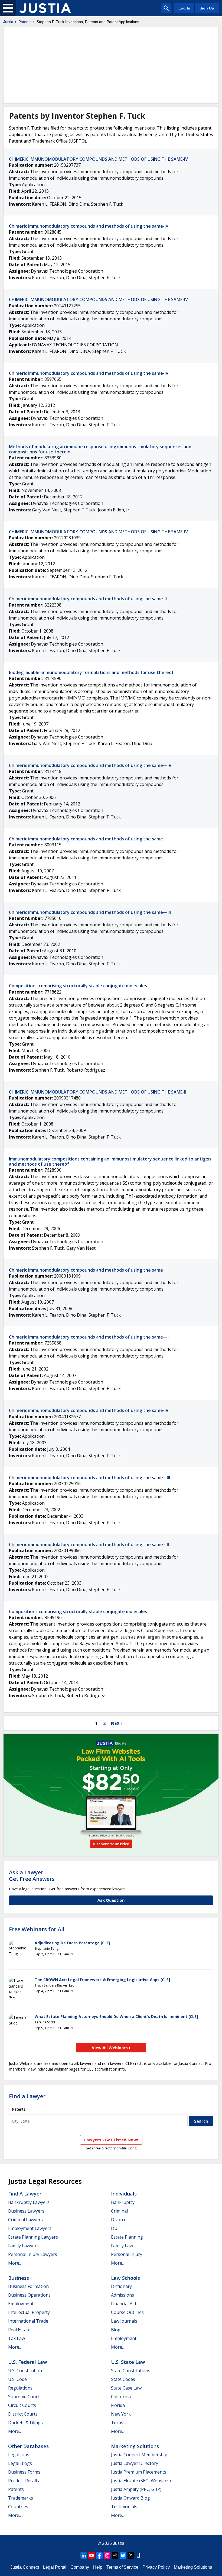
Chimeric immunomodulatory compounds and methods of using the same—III (90, 912)
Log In (184, 8)
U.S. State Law (128, 2362)
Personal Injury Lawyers (33, 2254)
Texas (117, 2423)
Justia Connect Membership (139, 2455)
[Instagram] (107, 2555)
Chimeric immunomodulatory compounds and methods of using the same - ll (89, 1545)
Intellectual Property (29, 2312)
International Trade (28, 2321)
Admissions (123, 2295)
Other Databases (28, 2446)
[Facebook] (99, 2555)
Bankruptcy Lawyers (29, 2202)
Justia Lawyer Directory (135, 2463)
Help (98, 2567)
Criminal (119, 2211)
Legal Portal (55, 2567)
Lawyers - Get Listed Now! (111, 2140)
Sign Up (207, 8)
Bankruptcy (123, 2202)
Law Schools (125, 2278)
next (117, 1723)
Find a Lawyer (27, 2096)
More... (15, 2263)
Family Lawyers (23, 2246)
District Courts (23, 2414)
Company (80, 2567)
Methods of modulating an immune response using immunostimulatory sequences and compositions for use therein (100, 449)
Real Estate (19, 2330)
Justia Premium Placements (139, 2472)
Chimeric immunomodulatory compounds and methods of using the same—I (89, 1337)
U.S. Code (17, 2379)
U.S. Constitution (25, 2371)
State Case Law (126, 2388)
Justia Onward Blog (130, 2498)
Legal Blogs (20, 2463)
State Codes (123, 2379)
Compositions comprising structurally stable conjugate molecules (78, 986)
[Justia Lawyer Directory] (139, 2555)
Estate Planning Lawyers (33, 2237)
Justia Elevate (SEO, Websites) (141, 2481)
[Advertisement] (111, 65)
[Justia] (45, 8)
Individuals (124, 2194)
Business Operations (29, 2295)
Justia (8, 22)
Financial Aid (123, 2304)
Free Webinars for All (37, 1929)
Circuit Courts (22, 2405)
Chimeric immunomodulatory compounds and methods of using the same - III (89, 1478)
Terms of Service (122, 2567)
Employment (21, 2304)
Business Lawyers (26, 2211)
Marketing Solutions (135, 2446)
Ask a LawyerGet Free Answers (32, 1876)
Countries (18, 2507)
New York (121, 2414)
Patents (25, 22)
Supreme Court (24, 2397)
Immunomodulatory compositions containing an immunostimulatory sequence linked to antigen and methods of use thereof (110, 1161)
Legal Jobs (19, 2455)
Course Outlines (127, 2312)
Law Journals (124, 2321)
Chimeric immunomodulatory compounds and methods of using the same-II (88, 599)
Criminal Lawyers (25, 2220)
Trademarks (21, 2498)
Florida (118, 2405)
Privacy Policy (156, 2567)
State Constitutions (131, 2371)
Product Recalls (24, 2481)
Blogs (117, 2330)
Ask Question (111, 1900)
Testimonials (124, 2507)
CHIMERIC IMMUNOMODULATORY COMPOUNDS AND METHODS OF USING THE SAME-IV (98, 159)
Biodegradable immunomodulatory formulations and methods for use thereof (91, 672)
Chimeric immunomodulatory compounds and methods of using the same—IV (90, 765)
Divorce (119, 2220)
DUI (115, 2228)
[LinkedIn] (84, 2555)
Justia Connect (25, 2567)
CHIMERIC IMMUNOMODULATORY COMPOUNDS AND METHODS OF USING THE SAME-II (98, 1092)
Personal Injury (127, 2254)
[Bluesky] (123, 2555)
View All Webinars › (111, 2048)
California (121, 2397)
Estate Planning (127, 2237)
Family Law (122, 2246)
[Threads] (115, 2555)
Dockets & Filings (25, 2423)
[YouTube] (92, 2555)
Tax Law (17, 2338)
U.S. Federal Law (28, 2362)
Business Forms (24, 2472)
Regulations (20, 2388)
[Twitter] (131, 2555)
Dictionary (121, 2286)
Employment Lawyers (30, 2228)
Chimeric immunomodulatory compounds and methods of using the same (86, 839)
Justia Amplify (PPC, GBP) (136, 2489)
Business (19, 2278)
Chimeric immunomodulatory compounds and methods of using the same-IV (89, 226)
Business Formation (28, 2286)
